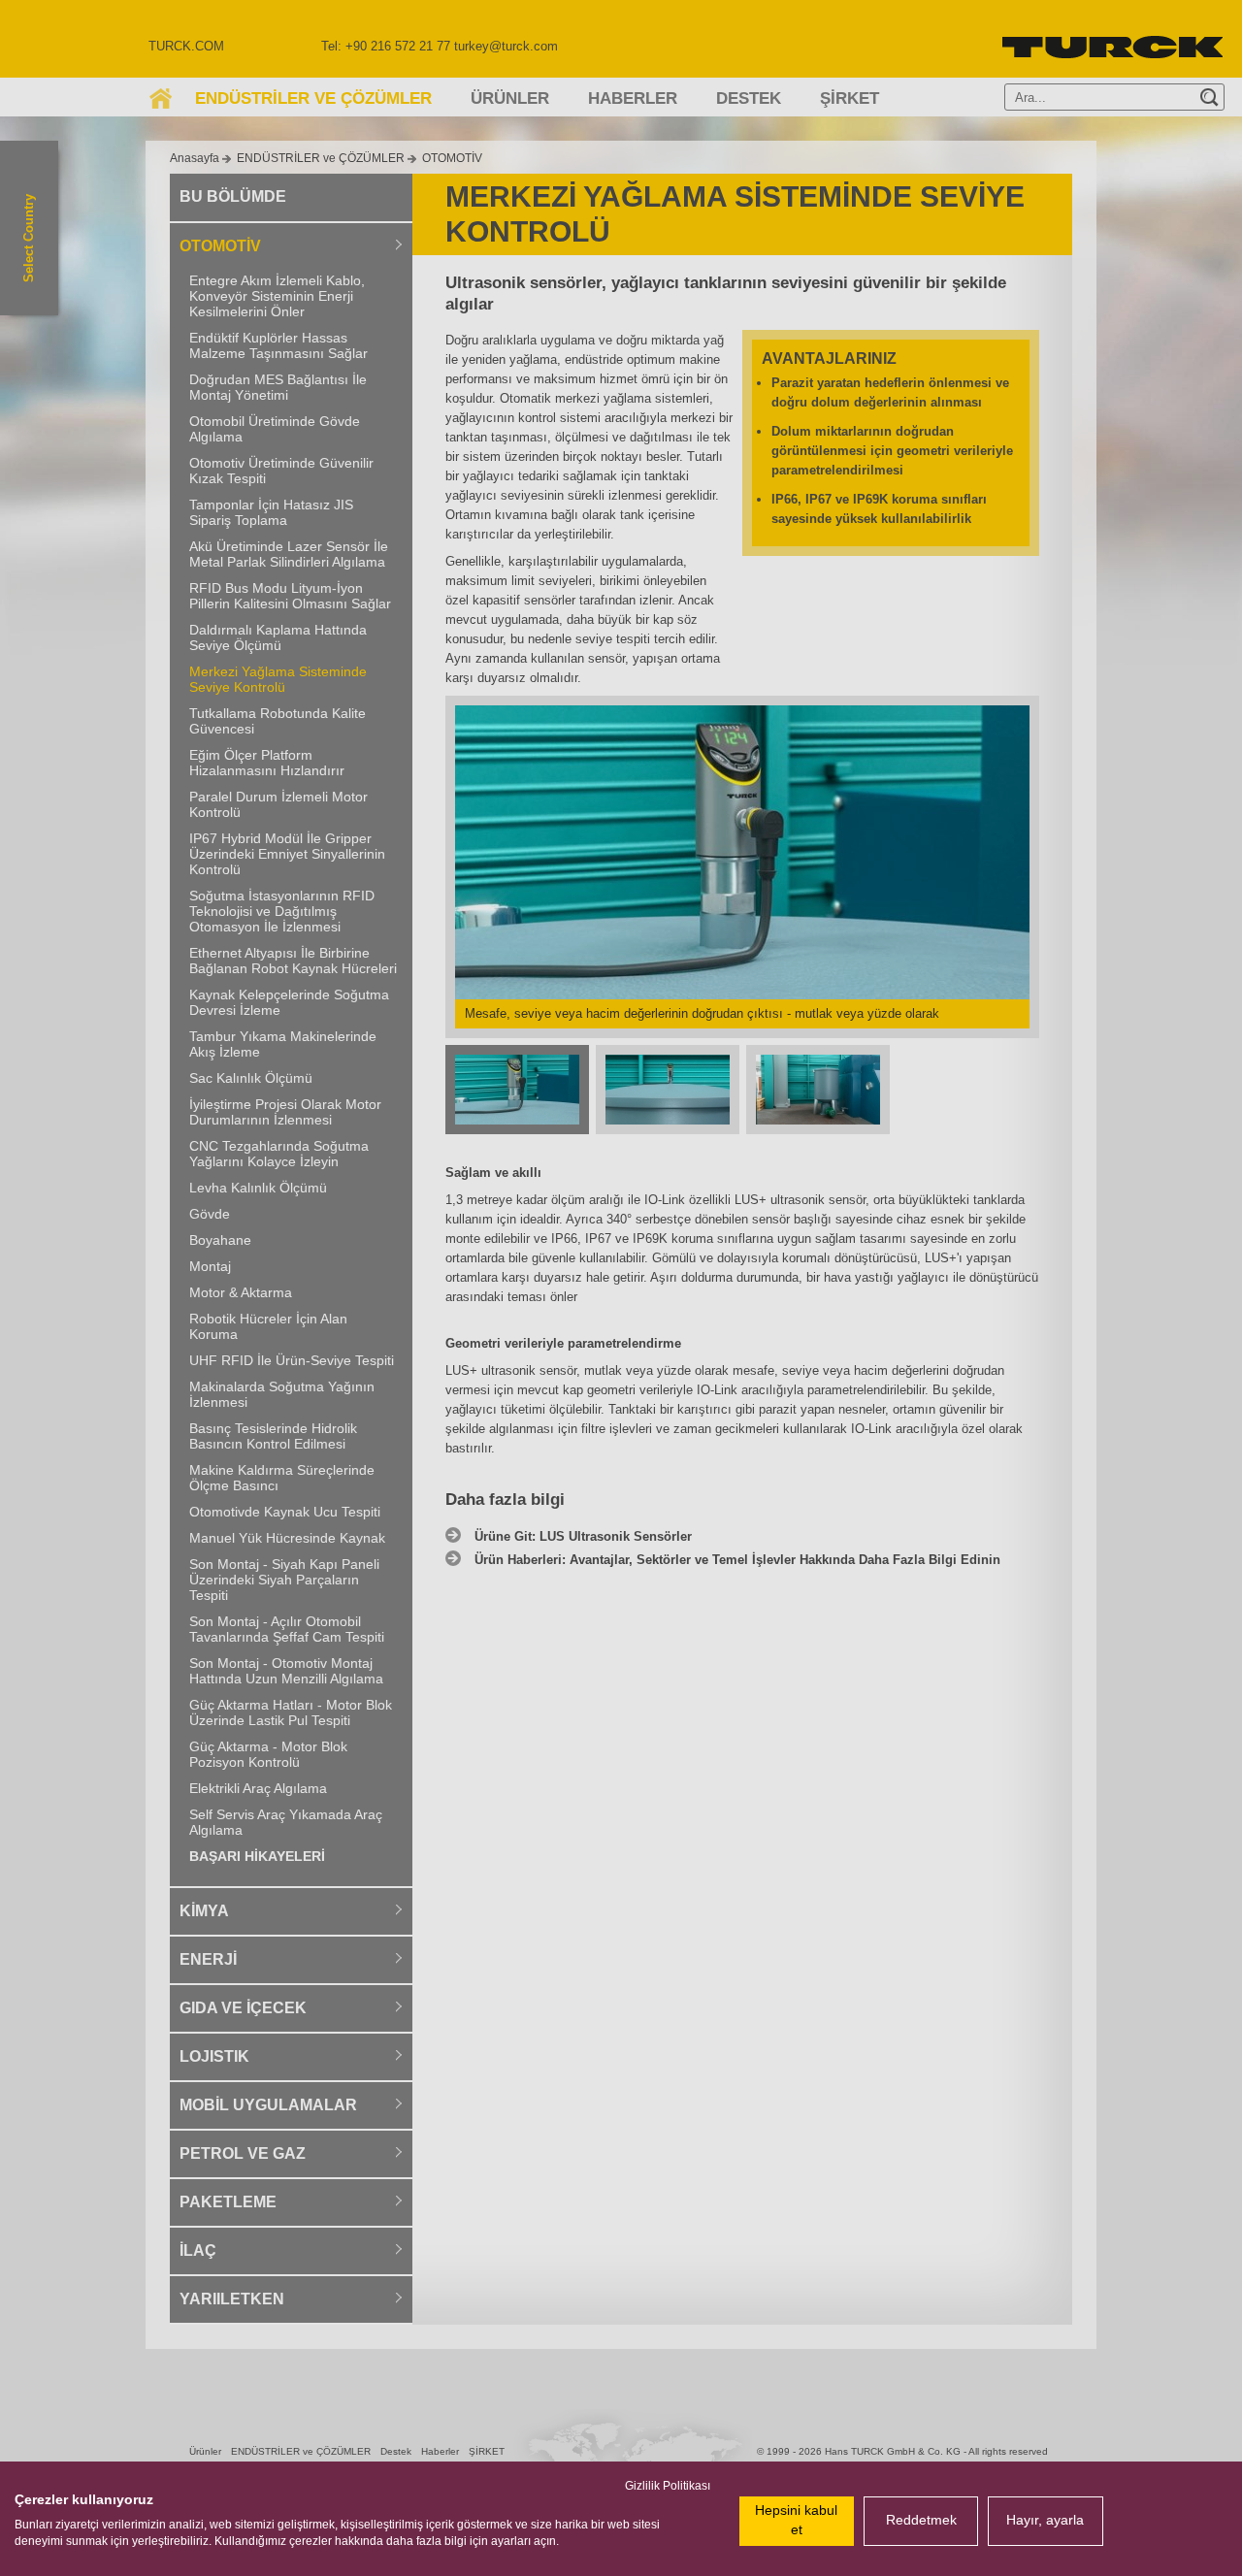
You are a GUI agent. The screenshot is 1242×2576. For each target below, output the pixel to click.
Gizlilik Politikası (668, 2486)
